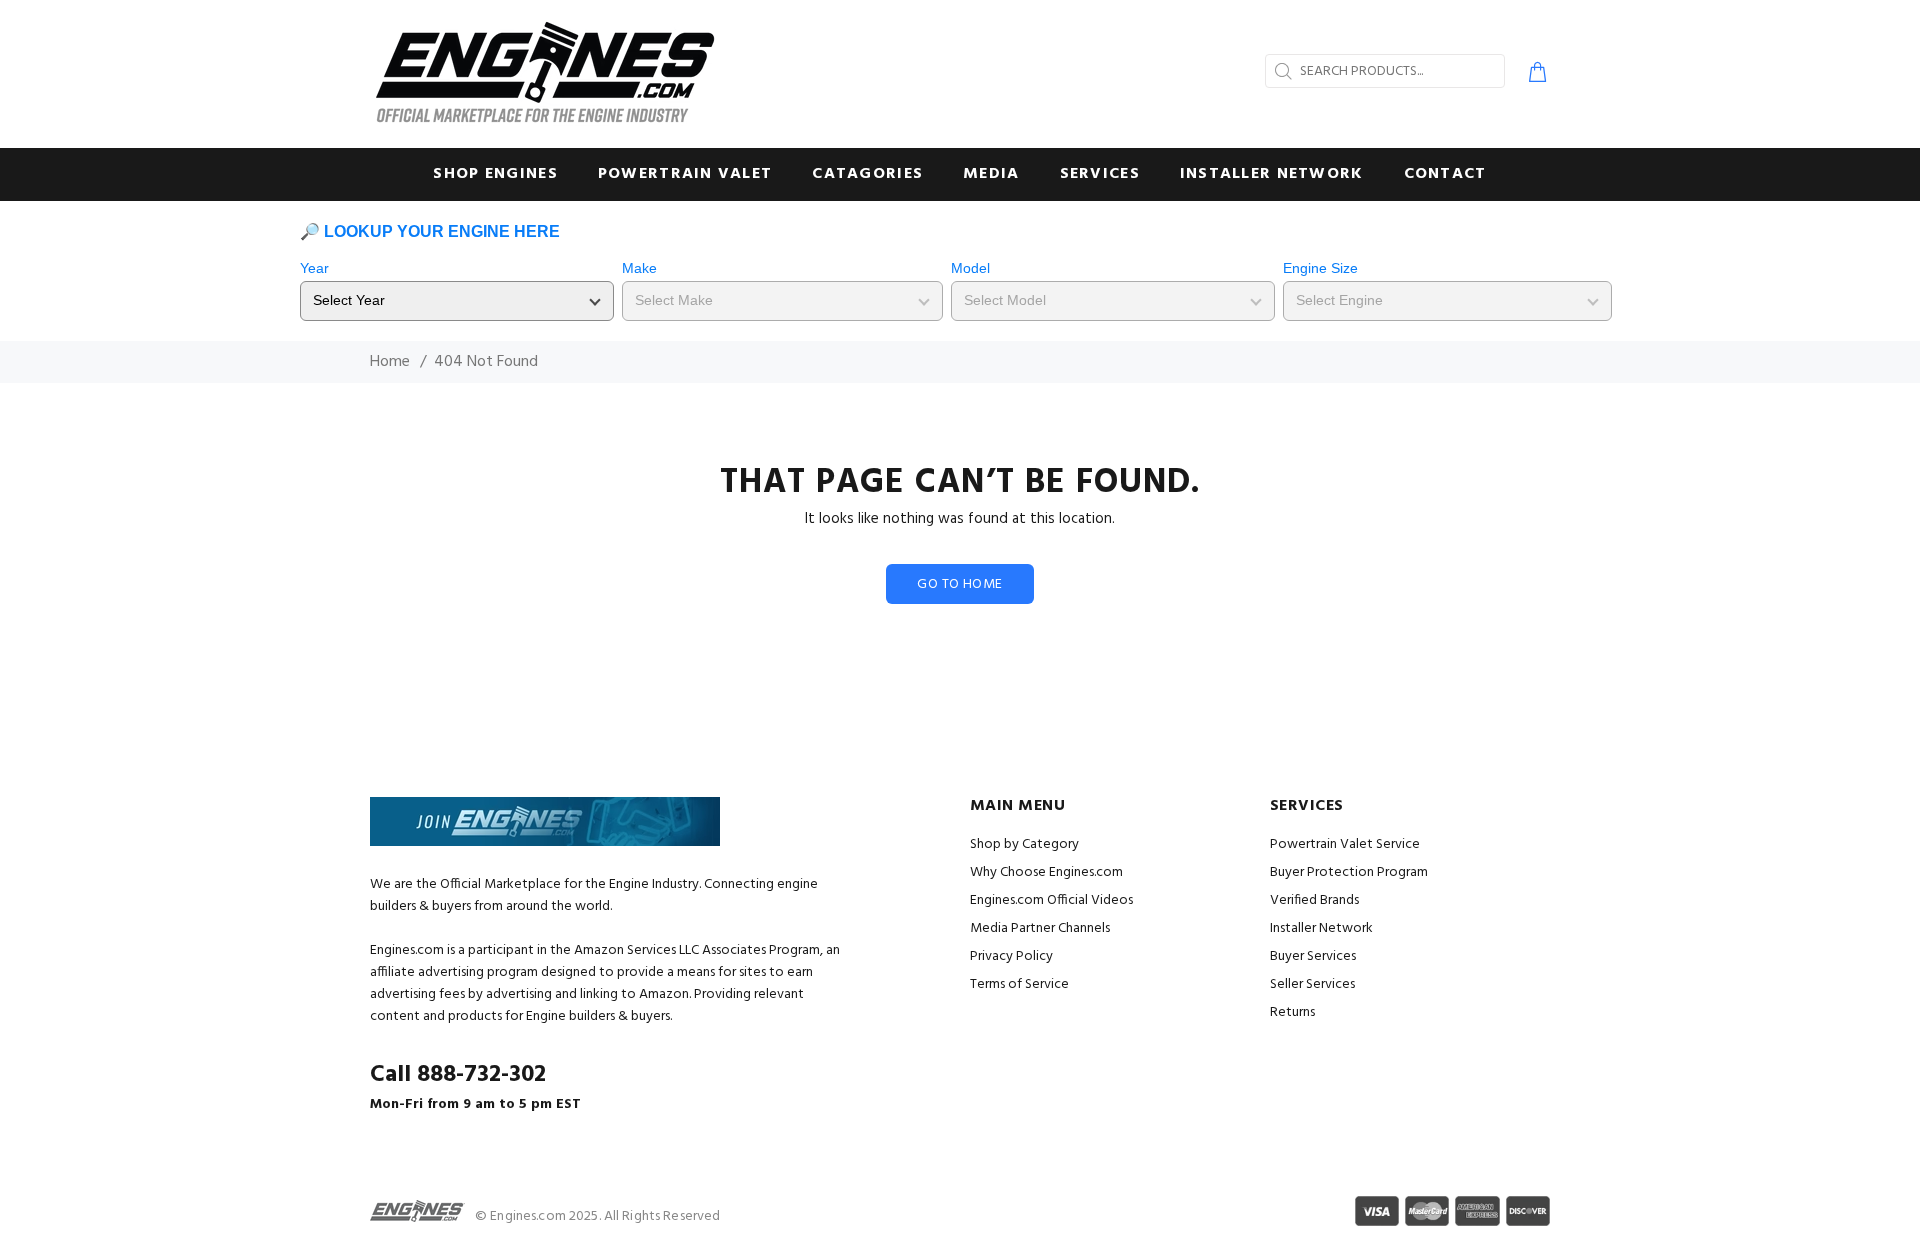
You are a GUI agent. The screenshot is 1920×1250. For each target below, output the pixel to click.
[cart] (1533, 75)
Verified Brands (1314, 900)
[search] (1281, 71)
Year (314, 268)
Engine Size (1320, 268)
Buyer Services (1313, 956)
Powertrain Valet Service (1345, 844)
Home (390, 362)
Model (970, 268)
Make (639, 268)
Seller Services (1312, 984)
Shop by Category (1024, 844)
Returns (1292, 1012)
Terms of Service (1019, 984)
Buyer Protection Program (1349, 872)
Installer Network (1321, 928)
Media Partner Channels (1040, 928)
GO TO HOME (959, 584)
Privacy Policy (1011, 956)
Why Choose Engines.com (1046, 872)
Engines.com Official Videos (1051, 900)
